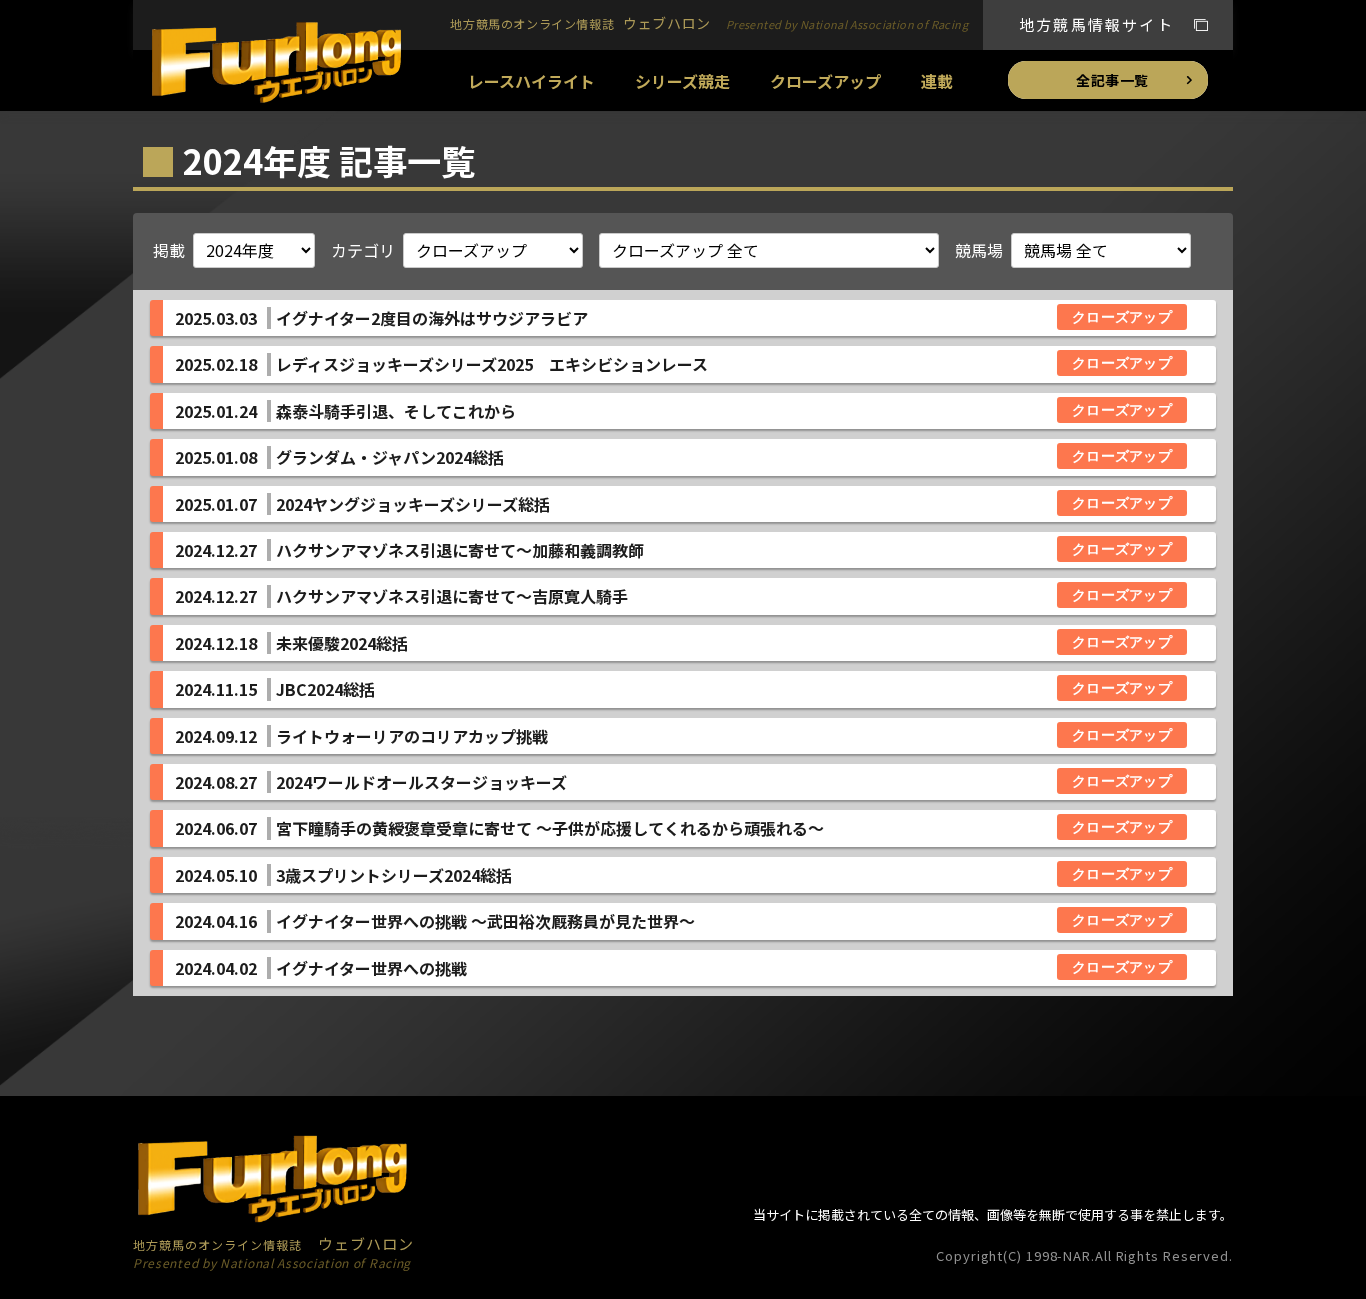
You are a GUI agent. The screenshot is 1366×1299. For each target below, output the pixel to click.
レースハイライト (531, 81)
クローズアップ (825, 81)
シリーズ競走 (682, 81)
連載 (937, 81)
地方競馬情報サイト (1096, 24)
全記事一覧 (1112, 80)
